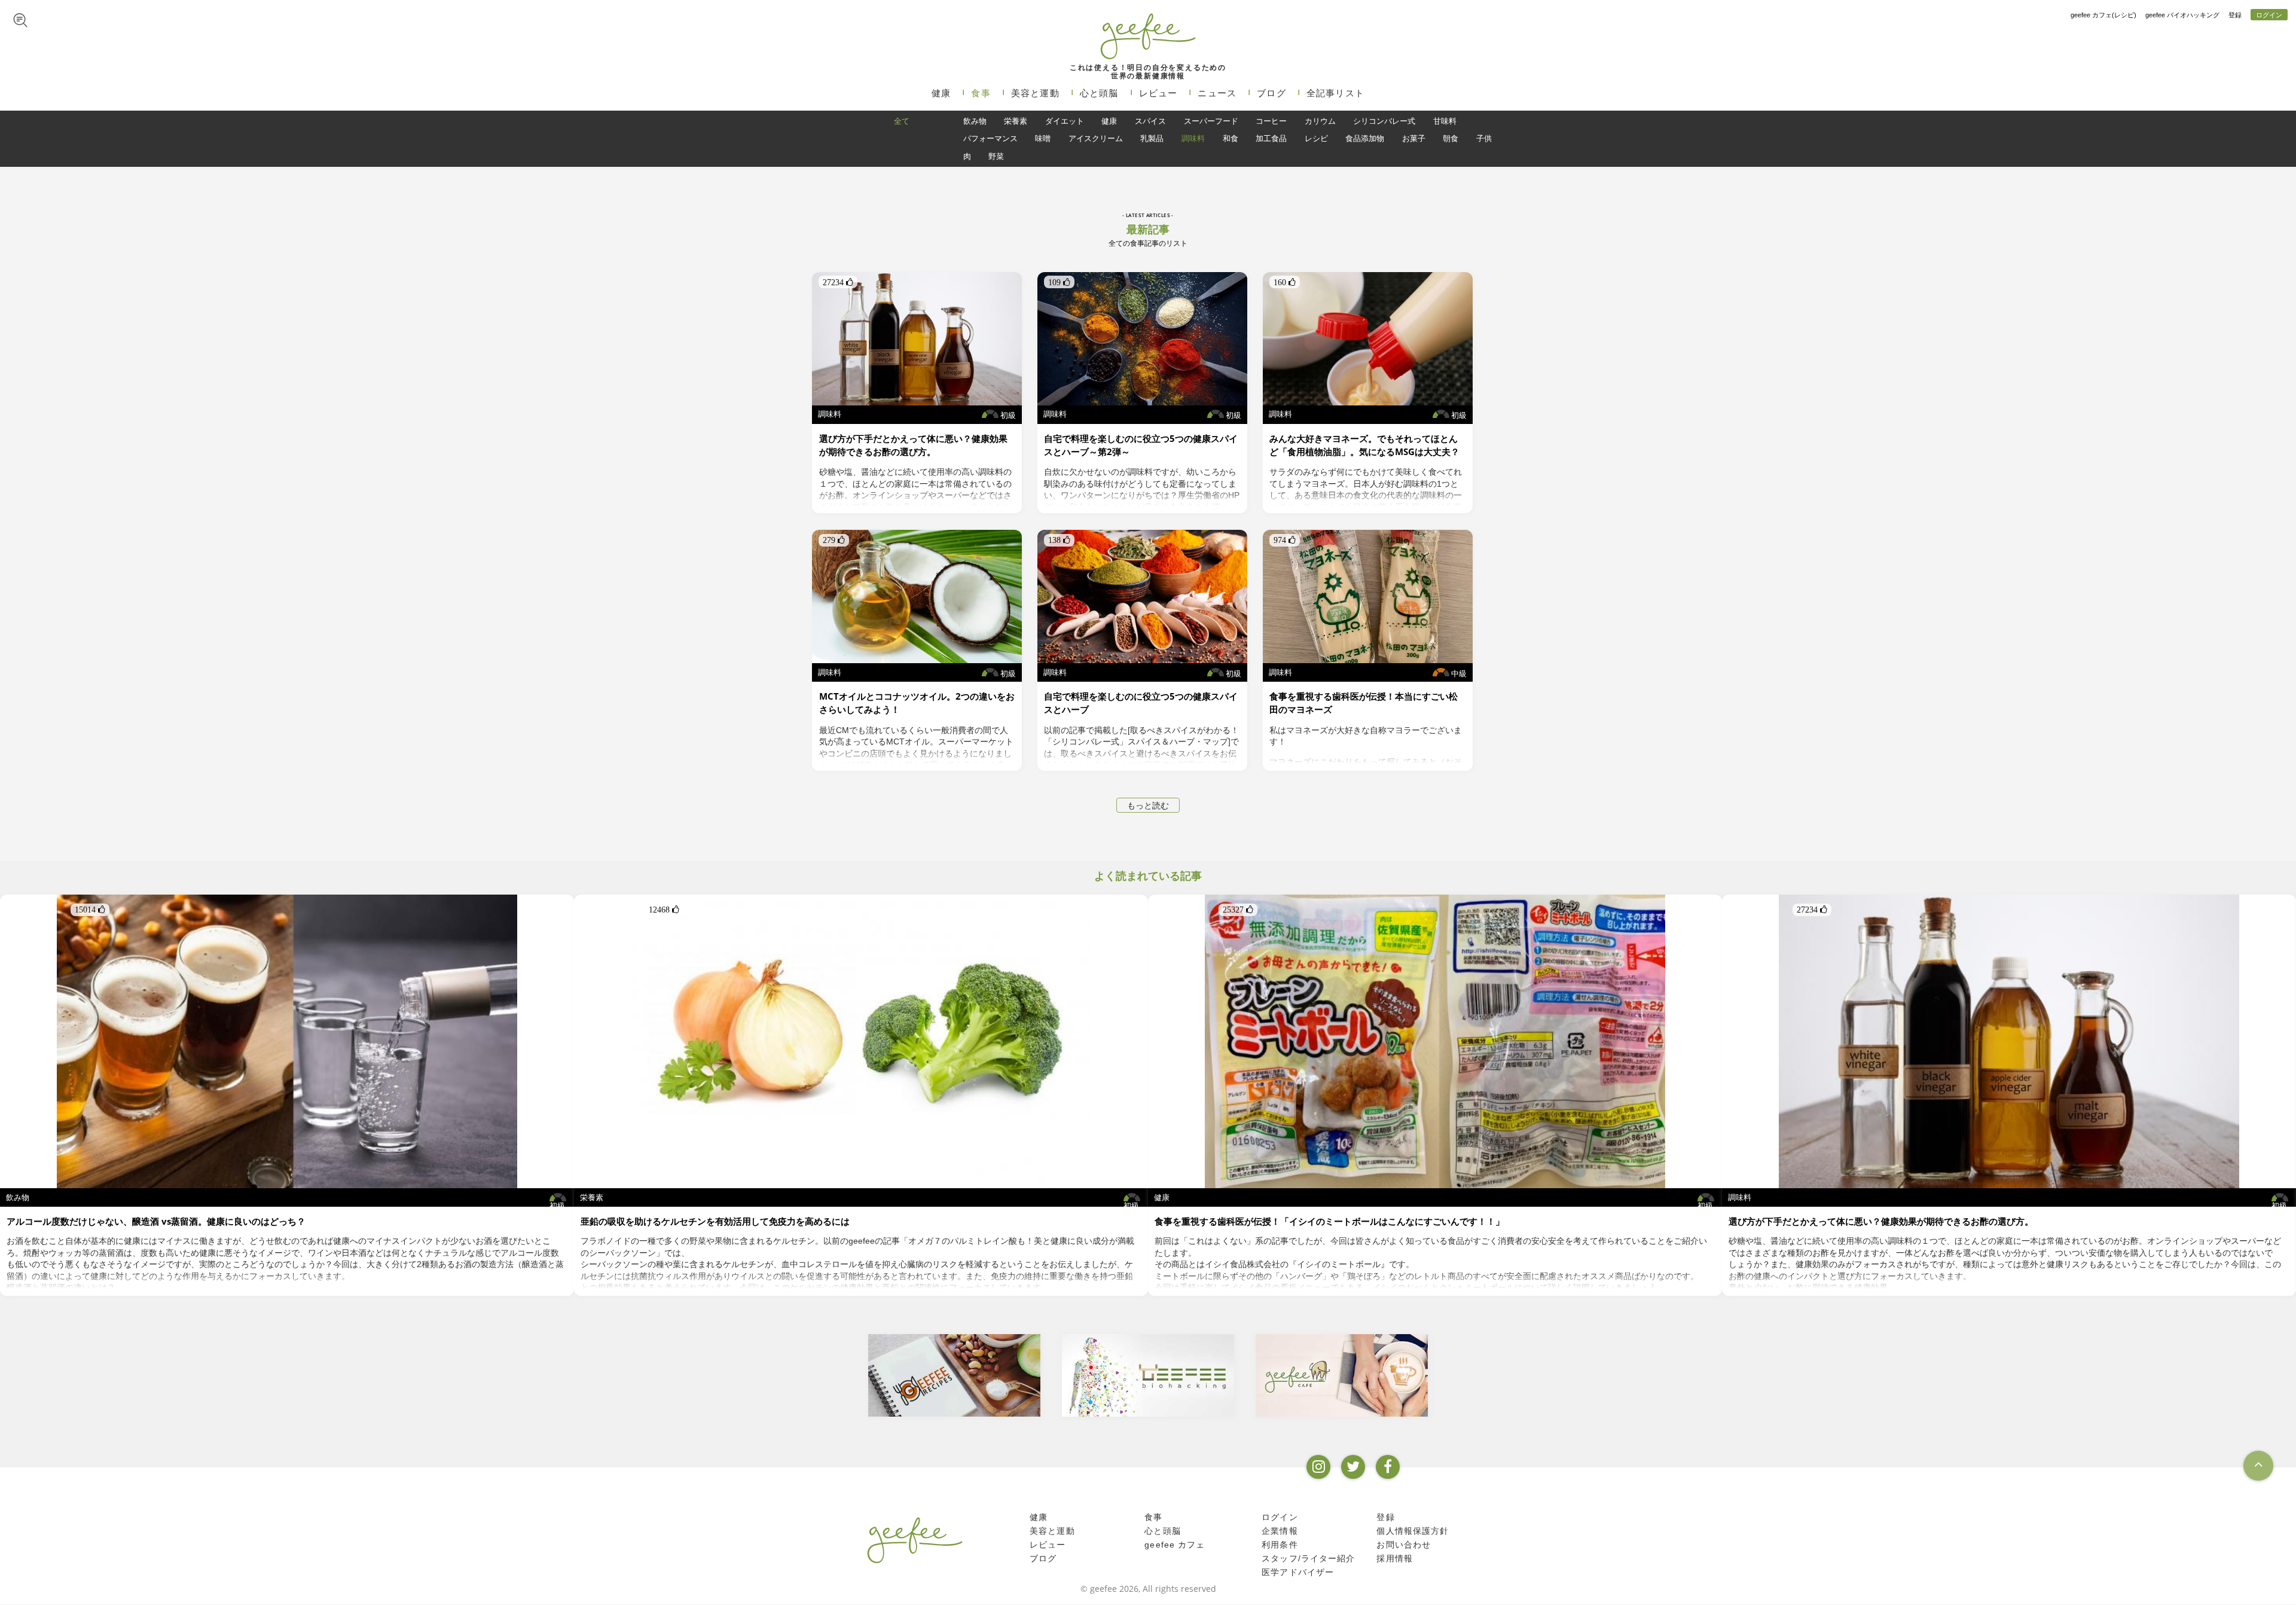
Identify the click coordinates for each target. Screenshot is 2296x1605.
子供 (1484, 138)
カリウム (1320, 121)
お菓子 (1414, 138)
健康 (941, 93)
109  (1059, 282)
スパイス (1150, 121)
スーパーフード (1211, 121)
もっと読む (1148, 805)
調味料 (1193, 138)
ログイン (2269, 15)
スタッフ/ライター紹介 (1308, 1558)
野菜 (996, 156)
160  (1285, 282)
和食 (1231, 138)
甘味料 (1445, 121)
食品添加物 (1365, 138)
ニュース (1217, 93)
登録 (2235, 15)
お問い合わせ (1404, 1545)
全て (902, 121)
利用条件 (1280, 1545)
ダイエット (1065, 121)
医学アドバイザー (1298, 1572)
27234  (838, 282)
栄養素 (1016, 121)
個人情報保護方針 (1413, 1531)
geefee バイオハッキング (2182, 15)
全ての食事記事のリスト (1148, 243)
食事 (981, 93)
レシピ (1316, 138)
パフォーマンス (990, 138)
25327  (1238, 910)
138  (1059, 540)
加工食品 (1271, 138)
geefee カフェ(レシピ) (2103, 15)
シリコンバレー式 (1384, 121)
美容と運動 (1035, 93)
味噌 (1043, 138)
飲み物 (975, 121)
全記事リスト (1335, 93)
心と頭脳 (1099, 93)
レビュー (1158, 93)
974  (1285, 540)
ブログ (1271, 93)
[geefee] (1148, 36)
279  (834, 540)
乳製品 (1152, 138)
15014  (90, 910)
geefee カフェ (1175, 1545)
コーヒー (1271, 121)
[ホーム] (915, 1540)
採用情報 (1395, 1558)
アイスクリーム (1096, 138)
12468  (664, 910)
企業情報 (1280, 1531)
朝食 (1451, 138)
